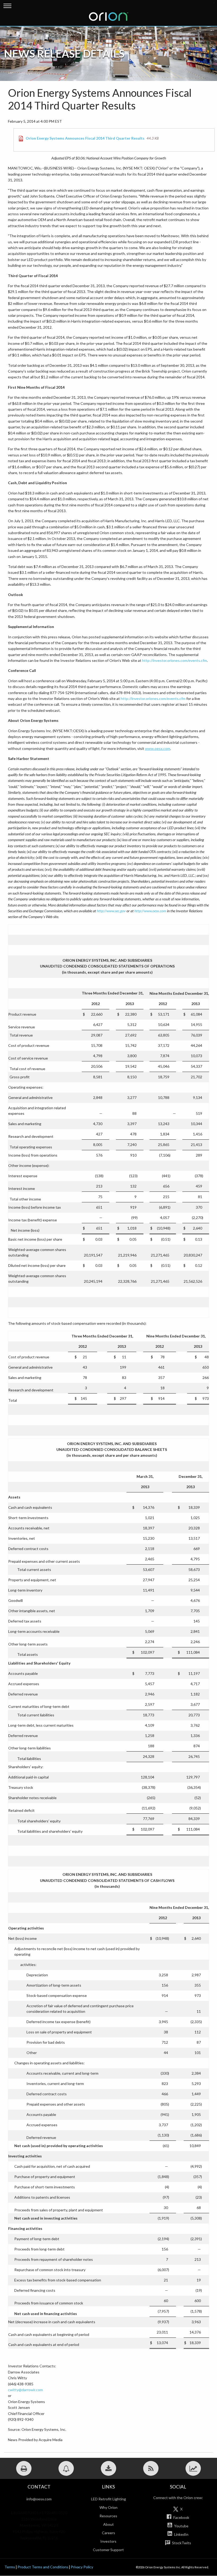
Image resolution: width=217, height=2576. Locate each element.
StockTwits (181, 2543)
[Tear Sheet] (193, 2468)
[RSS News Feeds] (151, 2468)
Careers (108, 2533)
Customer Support (108, 2550)
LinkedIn (181, 2534)
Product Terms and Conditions (43, 2567)
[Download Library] (108, 2468)
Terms (10, 2567)
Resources (108, 2516)
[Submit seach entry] (214, 3)
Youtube (181, 2526)
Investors (108, 2541)
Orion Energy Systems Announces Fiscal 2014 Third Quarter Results (85, 138)
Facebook (181, 2517)
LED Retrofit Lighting (108, 2499)
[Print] (24, 2468)
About (108, 2524)
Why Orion (108, 2507)
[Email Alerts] (66, 2468)
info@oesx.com (39, 2499)
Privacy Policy (82, 2567)
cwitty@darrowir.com (25, 2390)
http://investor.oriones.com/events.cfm (175, 660)
